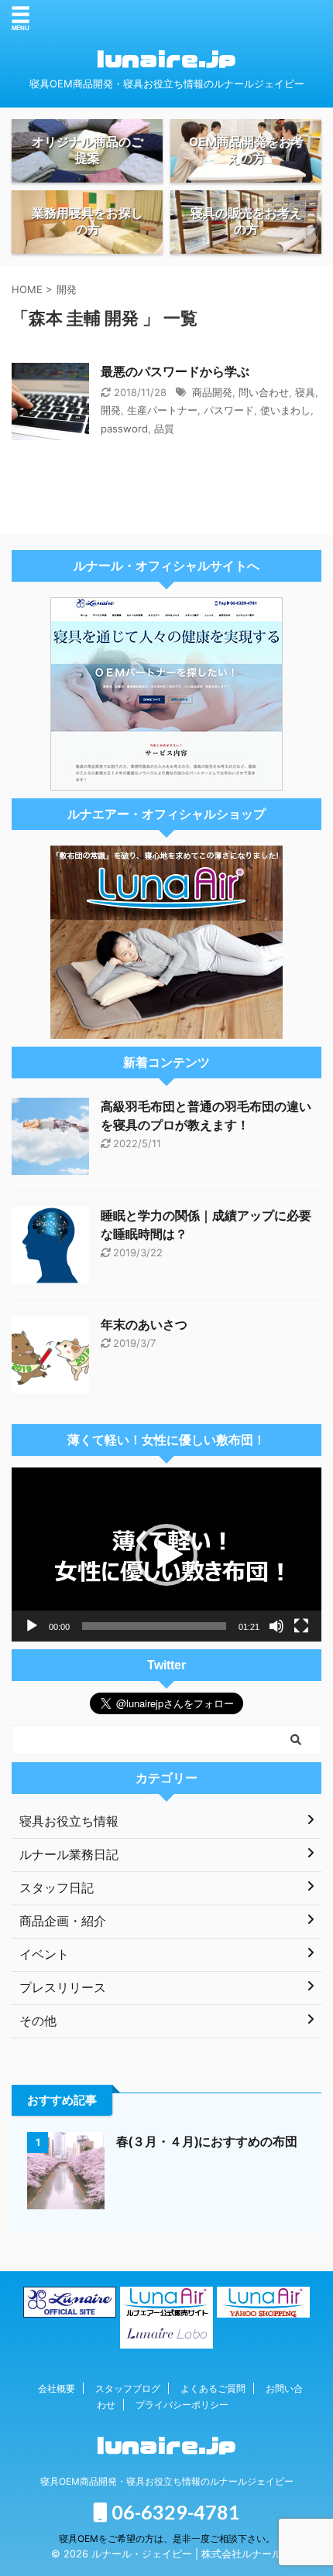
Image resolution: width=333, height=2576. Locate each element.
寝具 (305, 392)
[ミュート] (276, 1626)
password (124, 429)
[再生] (32, 1626)
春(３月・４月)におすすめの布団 (207, 2142)
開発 (111, 410)
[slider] (154, 1626)
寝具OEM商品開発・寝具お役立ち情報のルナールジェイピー (167, 2481)
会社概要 (57, 2388)
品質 (164, 429)
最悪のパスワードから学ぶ (175, 372)
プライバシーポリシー (182, 2405)
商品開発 (212, 392)
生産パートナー (162, 410)
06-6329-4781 (174, 2512)
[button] (166, 1555)
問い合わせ (264, 392)
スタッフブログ (128, 2388)
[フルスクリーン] (301, 1626)
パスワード (229, 410)
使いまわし (285, 410)
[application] (166, 1554)
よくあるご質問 (213, 2388)
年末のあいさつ (144, 1325)
